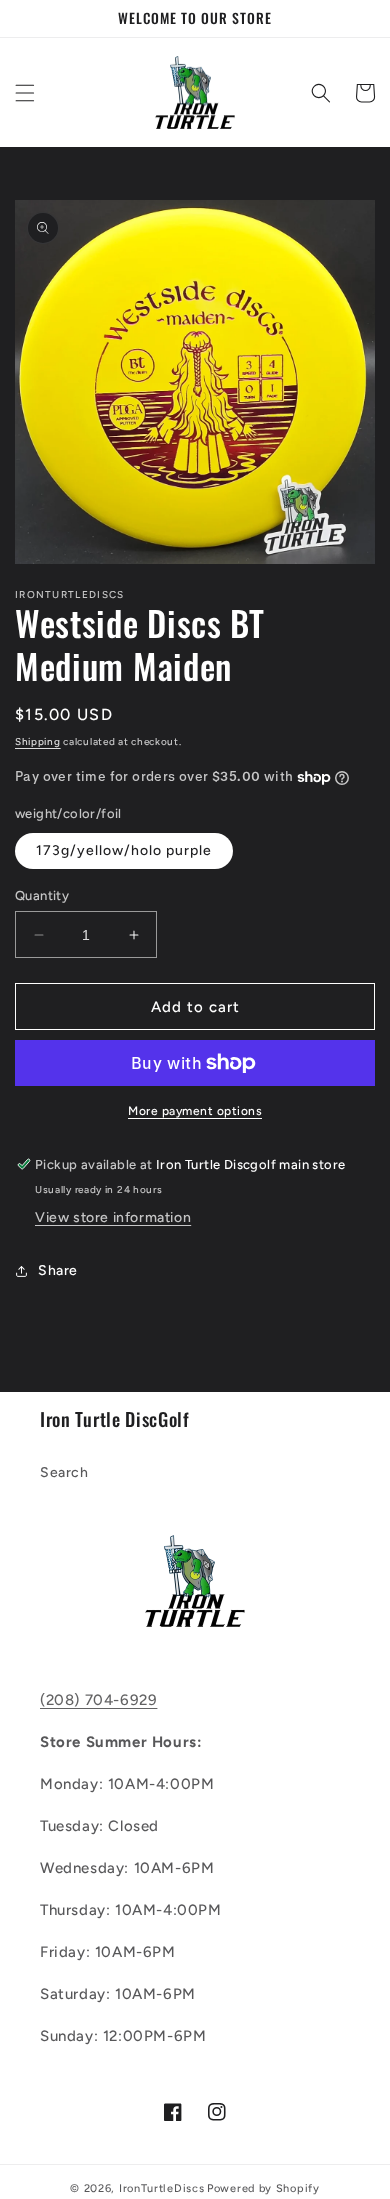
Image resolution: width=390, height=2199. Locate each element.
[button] (25, 93)
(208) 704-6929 (98, 1700)
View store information (113, 1217)
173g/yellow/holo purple (124, 850)
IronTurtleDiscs (162, 2188)
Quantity (42, 895)
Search (64, 1472)
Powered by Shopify (263, 2188)
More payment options (195, 1111)
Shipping (38, 741)
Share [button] (58, 1270)
